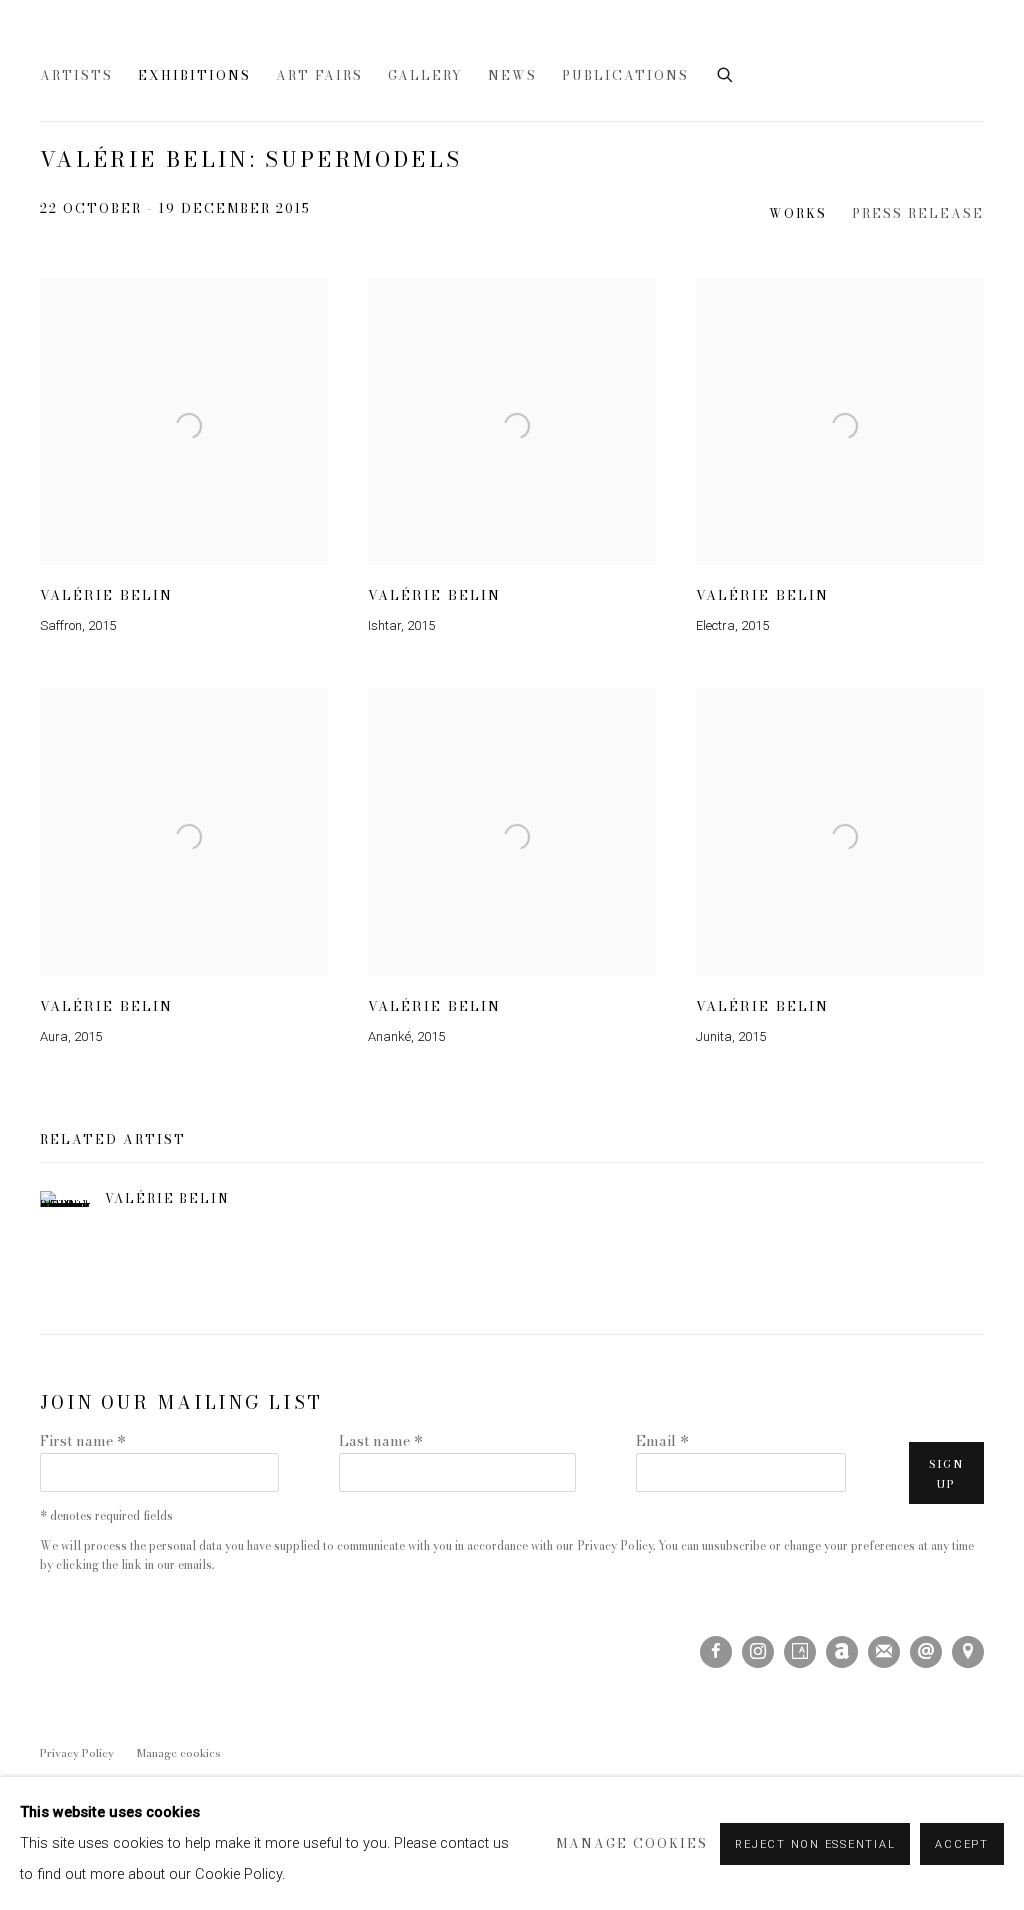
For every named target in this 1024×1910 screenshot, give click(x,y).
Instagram (758, 1652)
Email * (662, 1441)
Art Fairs (319, 75)
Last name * (381, 1441)
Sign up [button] (946, 1474)
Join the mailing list (884, 1652)
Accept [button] (962, 1844)
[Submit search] (726, 73)
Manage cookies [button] (179, 1753)
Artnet (842, 1652)
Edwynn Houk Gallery (270, 43)
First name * (83, 1441)
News (512, 75)
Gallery (425, 75)
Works (798, 214)
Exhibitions (194, 75)
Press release (918, 214)
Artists (76, 75)
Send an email (926, 1652)
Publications (625, 75)
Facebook (716, 1652)
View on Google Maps (968, 1652)
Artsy (800, 1652)
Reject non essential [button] (815, 1844)
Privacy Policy (615, 1546)
